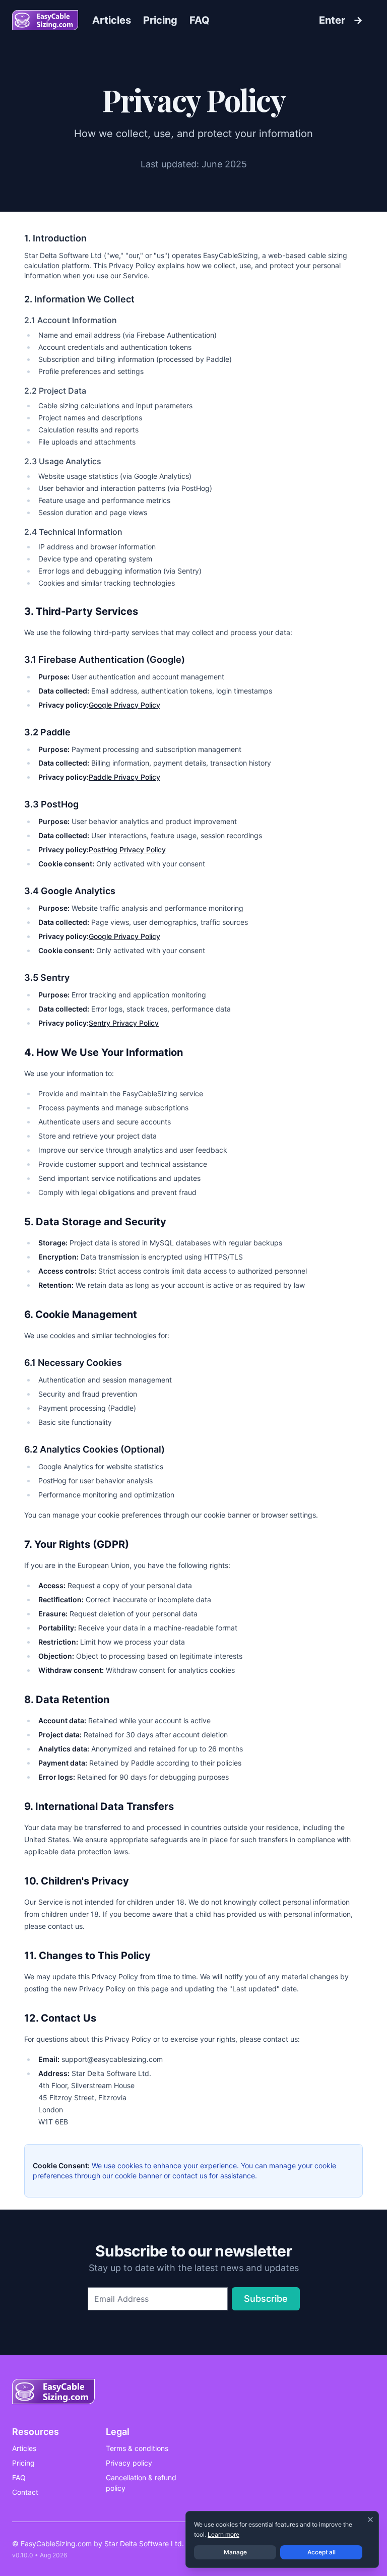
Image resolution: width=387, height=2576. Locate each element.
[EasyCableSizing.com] (45, 20)
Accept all (321, 2552)
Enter (341, 20)
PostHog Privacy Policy (127, 850)
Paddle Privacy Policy (124, 777)
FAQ (200, 20)
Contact (25, 2492)
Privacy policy (129, 2463)
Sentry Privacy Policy (124, 1023)
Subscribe (266, 2299)
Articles (112, 20)
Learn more (223, 2534)
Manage (235, 2552)
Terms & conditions (137, 2448)
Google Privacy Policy (124, 705)
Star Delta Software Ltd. (144, 2543)
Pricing (160, 20)
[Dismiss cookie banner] (370, 2520)
